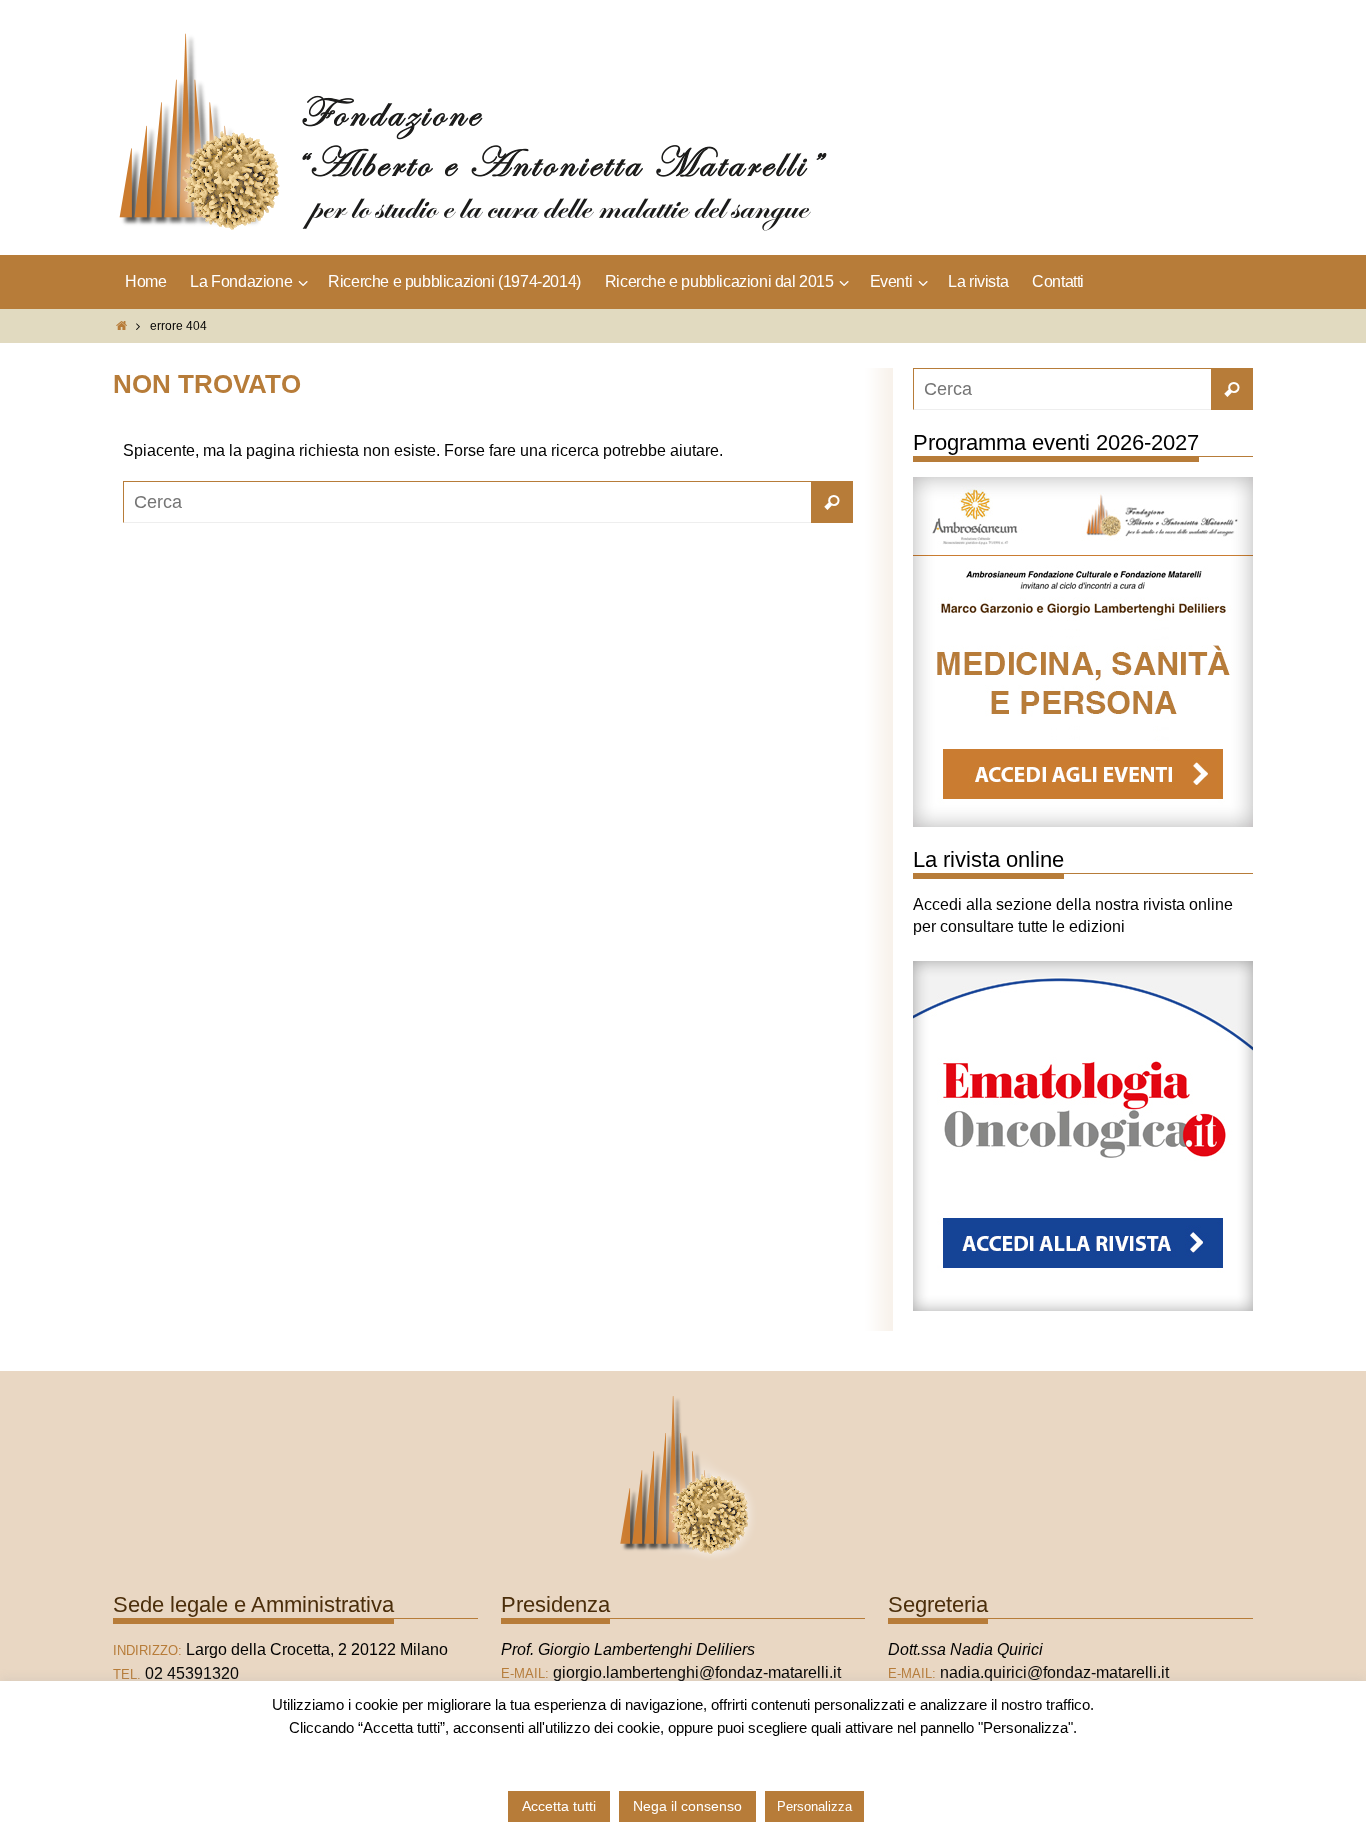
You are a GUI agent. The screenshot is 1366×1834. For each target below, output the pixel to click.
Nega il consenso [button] (687, 1806)
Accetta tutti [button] (559, 1806)
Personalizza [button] (814, 1806)
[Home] (121, 326)
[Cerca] (832, 502)
